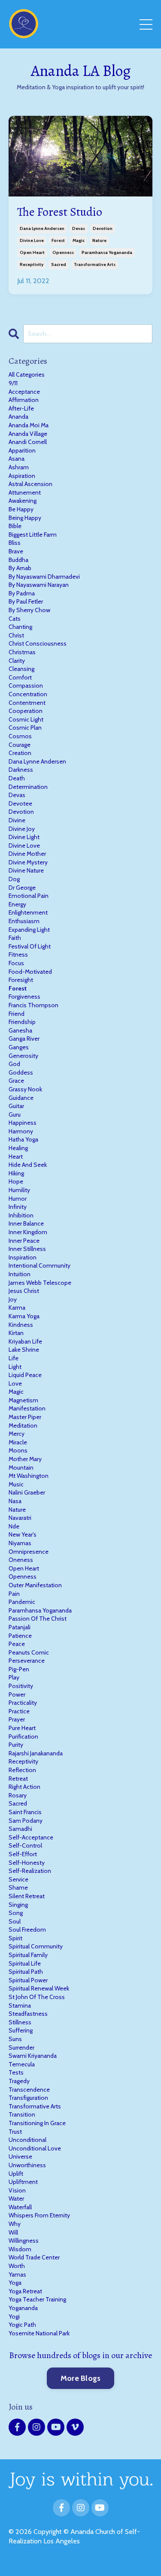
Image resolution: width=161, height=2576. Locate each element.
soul (15, 1921)
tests (16, 2072)
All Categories (27, 374)
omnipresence (29, 1552)
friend (17, 1014)
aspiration (22, 476)
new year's (23, 1534)
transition (22, 2114)
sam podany (26, 1821)
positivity (21, 1686)
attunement (25, 492)
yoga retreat (25, 2291)
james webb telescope (40, 1283)
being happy (25, 518)
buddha (18, 560)
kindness (21, 1325)
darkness (21, 770)
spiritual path (26, 1972)
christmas (22, 652)
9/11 (13, 383)
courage (20, 745)
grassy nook (25, 1089)
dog (14, 879)
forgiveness (24, 997)
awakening (23, 501)
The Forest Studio (60, 212)
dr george (22, 888)
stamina (20, 2005)
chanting (20, 627)
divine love (32, 240)
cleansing (21, 669)
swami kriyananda (33, 2056)
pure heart (22, 1728)
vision (17, 2190)
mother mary (25, 1459)
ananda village (28, 434)
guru (15, 1114)
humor (18, 1199)
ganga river (24, 1039)
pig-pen (19, 1669)
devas (79, 228)
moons (18, 1450)
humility (19, 1190)
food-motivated (30, 972)
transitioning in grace (37, 2123)
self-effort (23, 1854)
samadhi (20, 1829)
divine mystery (28, 862)
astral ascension (30, 484)
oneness (21, 1560)
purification (23, 1736)
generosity (23, 1056)
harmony (21, 1131)
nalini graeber (27, 1492)
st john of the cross (37, 1997)
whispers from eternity (39, 2215)
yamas (17, 2274)
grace (16, 1081)
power (17, 1694)
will (13, 2232)
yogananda (23, 2308)
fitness (18, 954)
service (18, 1879)
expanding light (29, 930)
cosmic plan (25, 728)
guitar (16, 1106)
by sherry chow (29, 610)
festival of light (30, 946)
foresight (21, 980)
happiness (23, 1123)
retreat (18, 1779)
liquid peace (25, 1375)
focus (16, 963)
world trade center (34, 2257)
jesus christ (24, 1291)
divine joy (22, 829)
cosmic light (26, 719)
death (17, 778)
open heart (32, 252)
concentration (28, 694)
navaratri (20, 1518)
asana (17, 459)
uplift (16, 2174)
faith (15, 938)
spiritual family (28, 1955)
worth (17, 2266)
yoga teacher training (37, 2299)
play (14, 1677)
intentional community (39, 1265)
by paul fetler (26, 601)
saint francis (25, 1812)
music (16, 1484)
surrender (21, 2048)
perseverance (27, 1661)
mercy (17, 1434)
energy (17, 904)
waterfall (20, 2207)
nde (14, 1526)
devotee (20, 803)
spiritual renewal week (39, 1988)
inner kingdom (28, 1232)
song (16, 1913)
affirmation (24, 400)
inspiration (23, 1257)
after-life (21, 408)
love (15, 1383)
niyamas (20, 1543)
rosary (18, 1795)
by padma (22, 593)
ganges (19, 1047)
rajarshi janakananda (36, 1753)
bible (15, 526)
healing (18, 1148)
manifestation (27, 1408)
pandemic (22, 1602)
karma (17, 1308)
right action (24, 1787)
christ (16, 635)
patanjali (20, 1627)
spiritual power (28, 1980)
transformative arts (95, 264)
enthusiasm (24, 921)
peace (17, 1644)
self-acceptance (31, 1837)
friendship (22, 1022)
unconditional (27, 2140)
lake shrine (24, 1350)
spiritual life (25, 1963)
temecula (22, 2064)
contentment (27, 703)
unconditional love (35, 2148)
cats (15, 619)
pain (14, 1594)
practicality (23, 1703)
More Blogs (81, 2378)
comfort (20, 677)
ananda (18, 417)
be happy (21, 509)
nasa (15, 1501)
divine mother (27, 854)
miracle (18, 1442)
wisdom (20, 2249)
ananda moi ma (29, 425)
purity (16, 1745)
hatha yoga (23, 1139)
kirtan (16, 1333)
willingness (24, 2241)
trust (15, 2132)
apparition (22, 450)
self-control (25, 1845)
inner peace (24, 1241)
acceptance (24, 392)
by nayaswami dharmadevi (44, 577)
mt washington (29, 1476)
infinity (18, 1207)
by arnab (20, 568)
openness (63, 252)
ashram (19, 467)
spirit (15, 1938)
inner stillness (27, 1249)
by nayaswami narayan (39, 585)
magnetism (23, 1400)
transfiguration (28, 2098)
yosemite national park (39, 2333)
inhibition (21, 1215)
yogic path (22, 2325)
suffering (21, 2030)
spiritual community (36, 1946)
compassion (26, 686)
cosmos (20, 736)
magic (79, 240)
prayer (17, 1719)
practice (19, 1711)
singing (18, 1905)
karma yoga (24, 1316)
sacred (59, 264)
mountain (21, 1468)
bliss (15, 543)
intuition (20, 1274)
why (15, 2224)
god (14, 1064)
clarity (17, 661)
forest (58, 240)
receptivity (32, 264)
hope (16, 1181)
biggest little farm (33, 535)
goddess (21, 1072)
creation (20, 753)
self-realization (30, 1871)
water (16, 2199)
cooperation (26, 711)
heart (16, 1157)
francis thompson (33, 1005)
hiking (16, 1173)
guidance (21, 1098)
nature (99, 240)
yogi (14, 2316)
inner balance (26, 1223)
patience (20, 1636)
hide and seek (28, 1165)
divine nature (26, 870)
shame (18, 1887)
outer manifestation (35, 1585)
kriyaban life (25, 1341)
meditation (23, 1425)
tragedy (19, 2081)
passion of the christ (38, 1619)
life (14, 1358)
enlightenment (28, 912)
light (15, 1367)
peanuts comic (29, 1652)
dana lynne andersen (42, 228)
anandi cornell (28, 442)
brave (16, 551)
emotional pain (29, 896)
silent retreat (27, 1896)
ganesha (20, 1030)
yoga (15, 2283)
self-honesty (27, 1863)
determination (28, 787)
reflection (22, 1770)
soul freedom (27, 1930)
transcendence (29, 2090)
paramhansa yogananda (107, 252)
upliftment (23, 2182)
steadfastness (28, 2014)
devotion (103, 228)
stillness (20, 2022)
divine (17, 820)
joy (13, 1299)
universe (20, 2156)
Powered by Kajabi (81, 2563)
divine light (24, 837)
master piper (25, 1417)
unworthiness (27, 2165)
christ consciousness (38, 643)
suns (15, 2039)
